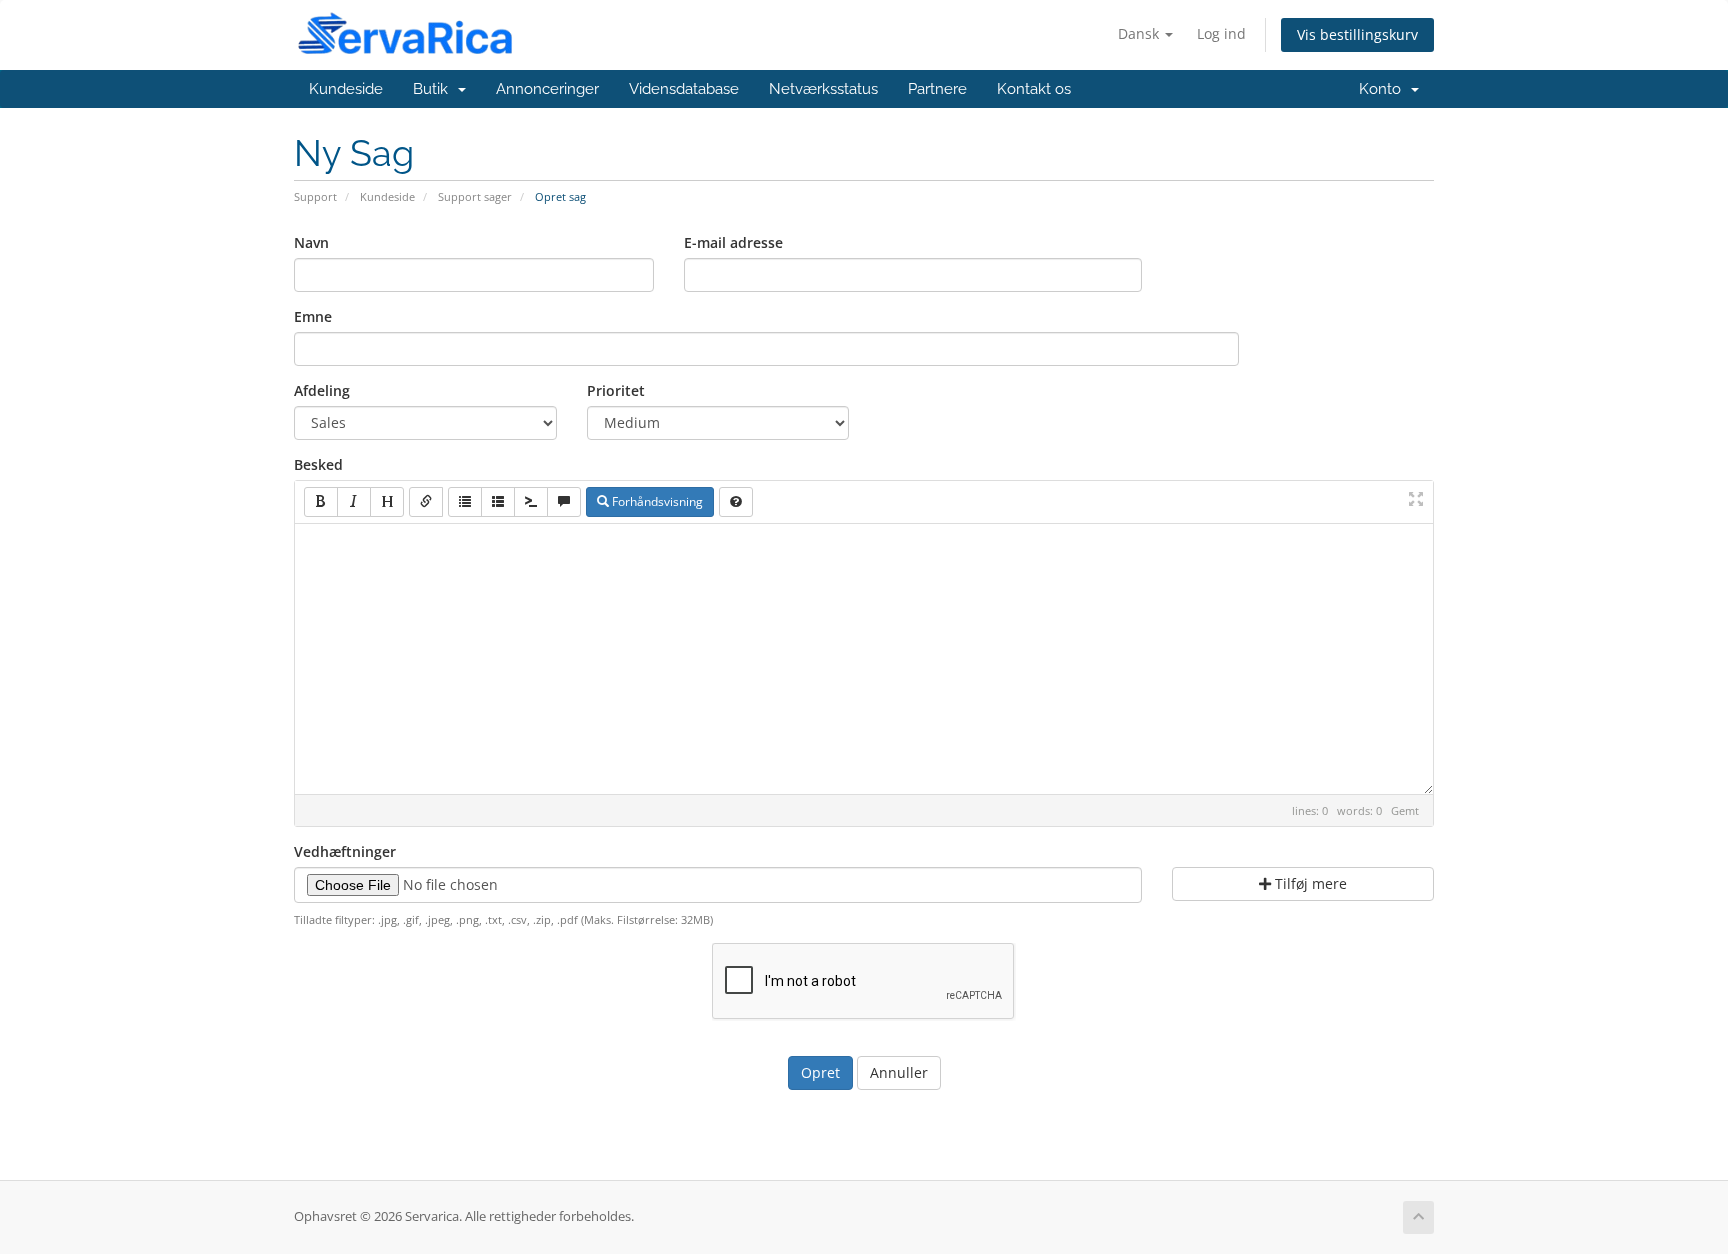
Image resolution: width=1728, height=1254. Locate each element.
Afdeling (322, 390)
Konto (1384, 89)
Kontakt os (1034, 89)
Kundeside (346, 89)
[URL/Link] (426, 502)
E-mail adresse (733, 242)
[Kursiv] (354, 502)
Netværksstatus (823, 89)
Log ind (1221, 33)
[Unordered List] (465, 502)
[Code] (531, 502)
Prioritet (616, 390)
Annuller (899, 1072)
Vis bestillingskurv (1357, 34)
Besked (318, 464)
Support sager (475, 196)
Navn (311, 242)
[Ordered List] (498, 502)
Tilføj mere (1309, 883)
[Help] (736, 502)
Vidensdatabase (684, 89)
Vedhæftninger (345, 851)
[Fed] (321, 502)
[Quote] (564, 502)
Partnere (937, 89)
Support (315, 196)
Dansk (1140, 33)
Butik (434, 89)
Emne (313, 316)
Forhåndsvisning (656, 501)
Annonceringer (547, 89)
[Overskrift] (387, 502)
